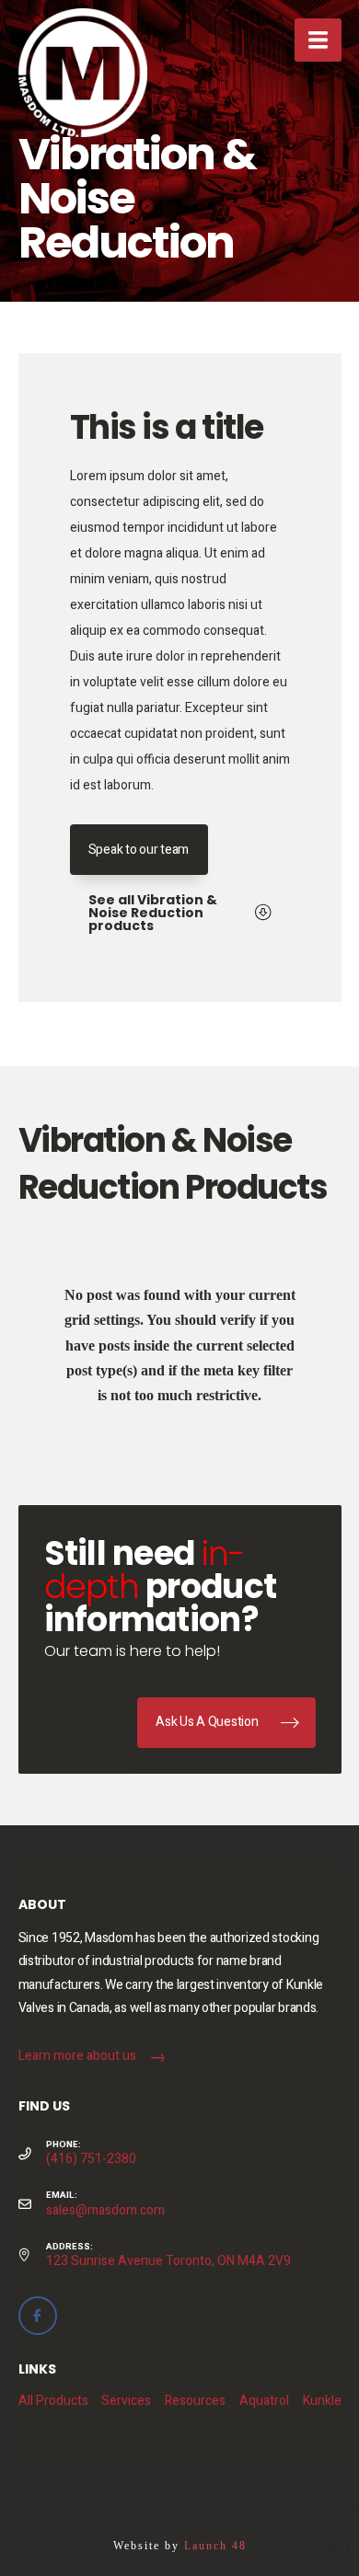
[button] (318, 40)
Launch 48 (215, 2546)
